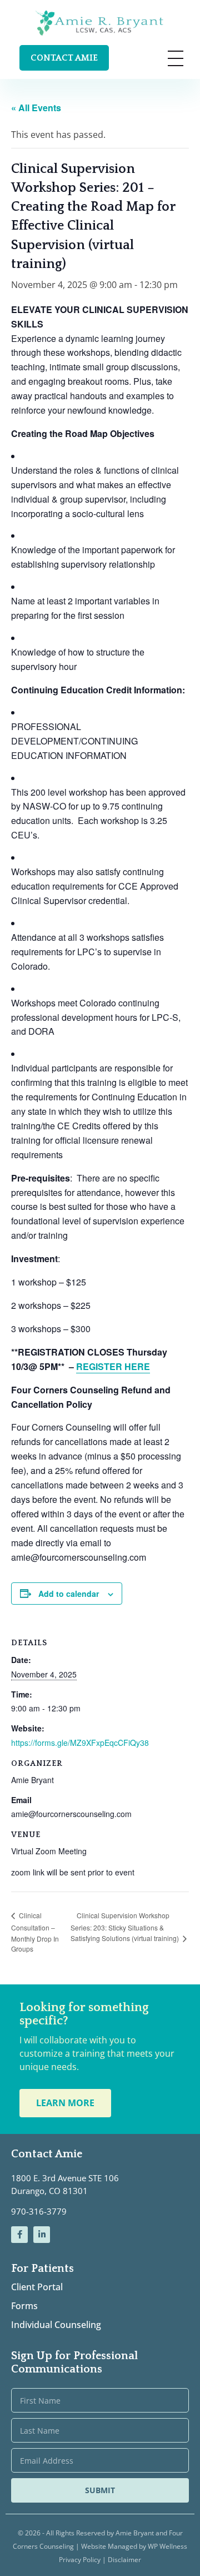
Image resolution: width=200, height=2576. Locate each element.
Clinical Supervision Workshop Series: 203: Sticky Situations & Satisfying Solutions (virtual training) (126, 1927)
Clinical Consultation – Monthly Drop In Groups (35, 1932)
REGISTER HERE (113, 1366)
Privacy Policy (81, 2560)
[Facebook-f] (19, 2235)
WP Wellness (167, 2546)
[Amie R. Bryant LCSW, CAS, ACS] (100, 23)
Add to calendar (69, 1594)
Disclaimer (124, 2560)
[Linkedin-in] (42, 2235)
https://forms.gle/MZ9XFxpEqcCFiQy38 (80, 1743)
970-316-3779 (39, 2211)
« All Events (36, 108)
